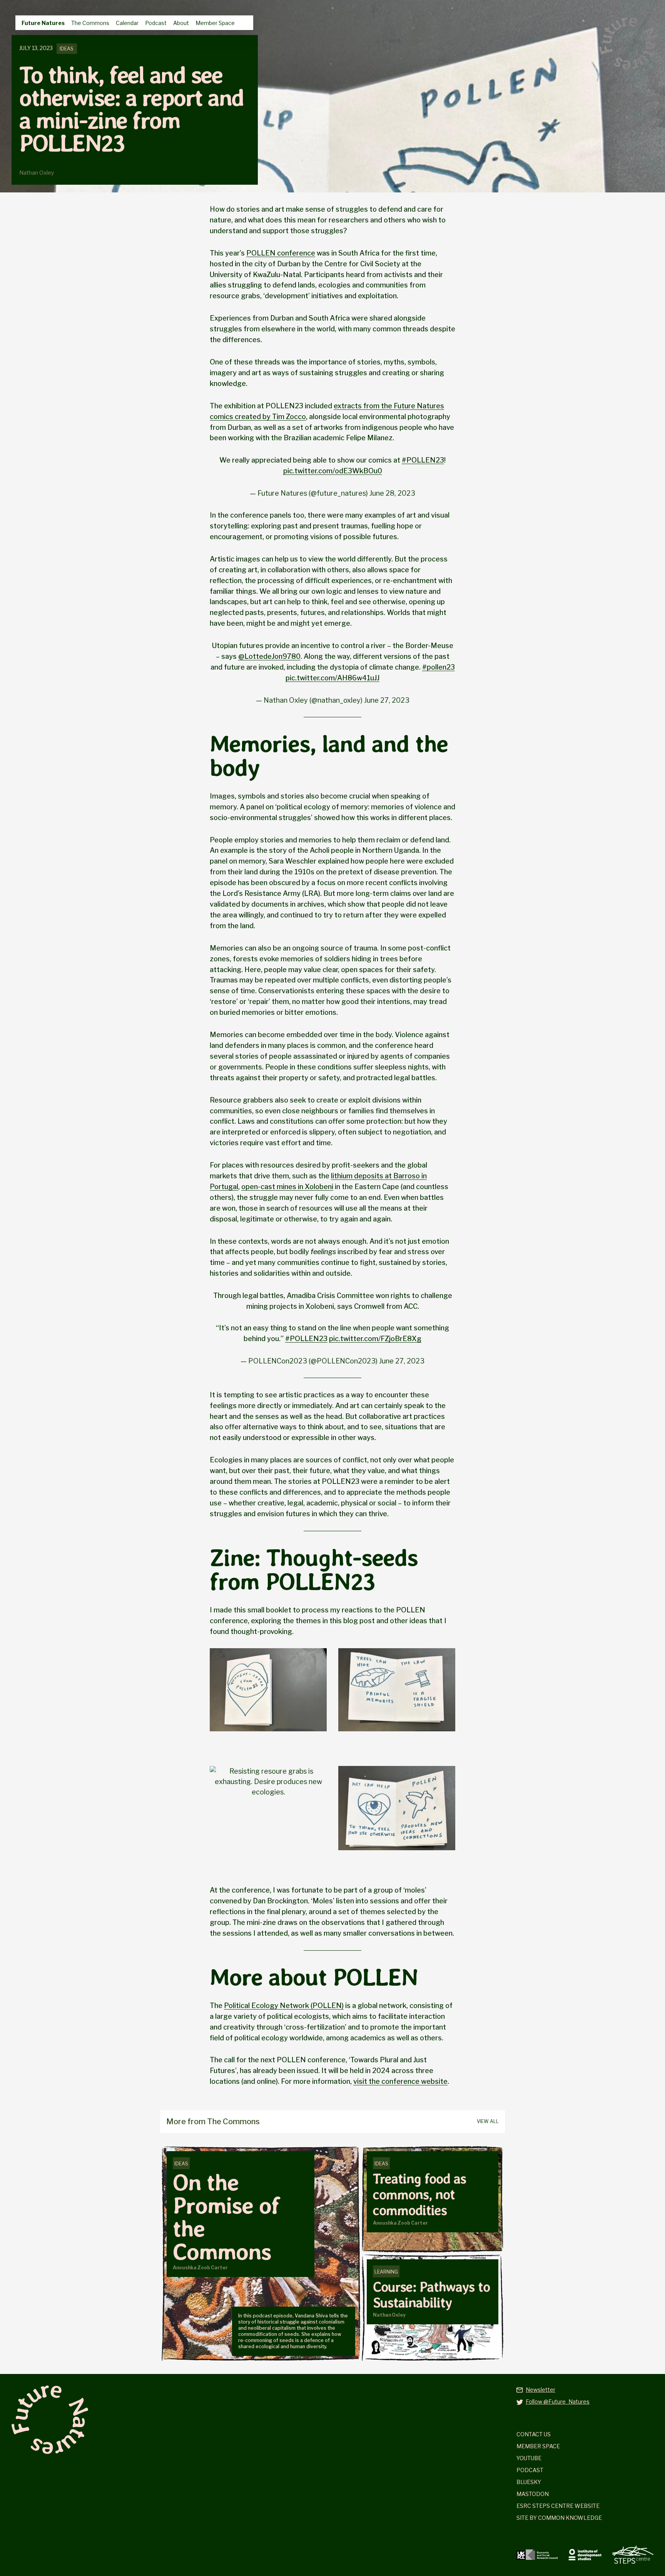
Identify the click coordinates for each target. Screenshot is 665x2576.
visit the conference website (400, 2081)
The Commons (90, 23)
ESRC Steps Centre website (558, 2506)
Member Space (215, 23)
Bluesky (529, 2482)
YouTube (529, 2458)
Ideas (67, 49)
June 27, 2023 (387, 700)
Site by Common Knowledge (559, 2518)
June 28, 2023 (392, 493)
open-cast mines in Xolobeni (287, 1187)
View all (488, 2121)
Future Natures (43, 23)
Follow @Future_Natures (558, 2401)
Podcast (156, 23)
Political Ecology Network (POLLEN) (284, 2006)
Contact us (534, 2434)
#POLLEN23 (423, 460)
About (181, 23)
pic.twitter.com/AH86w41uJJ (332, 678)
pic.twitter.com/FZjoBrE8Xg (375, 1339)
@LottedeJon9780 (269, 656)
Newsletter (541, 2390)
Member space (538, 2446)
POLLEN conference (281, 253)
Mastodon (533, 2494)
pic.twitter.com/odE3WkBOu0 (333, 471)
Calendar (127, 23)
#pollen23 (439, 667)
